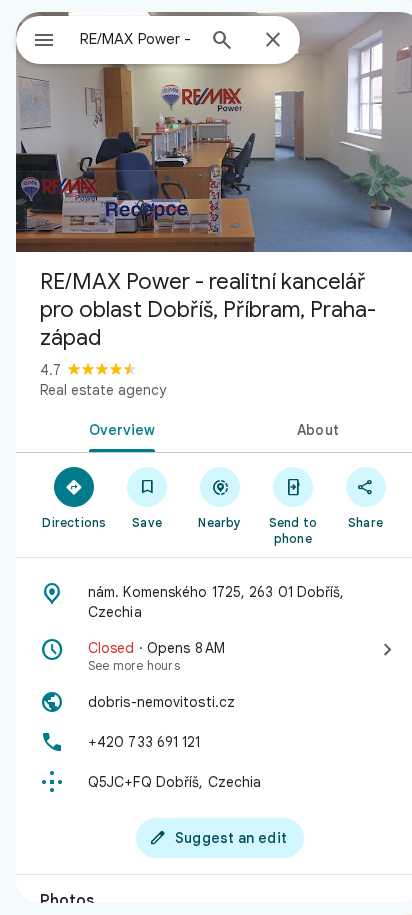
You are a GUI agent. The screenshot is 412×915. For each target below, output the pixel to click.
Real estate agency (103, 390)
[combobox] (137, 39)
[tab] (118, 428)
